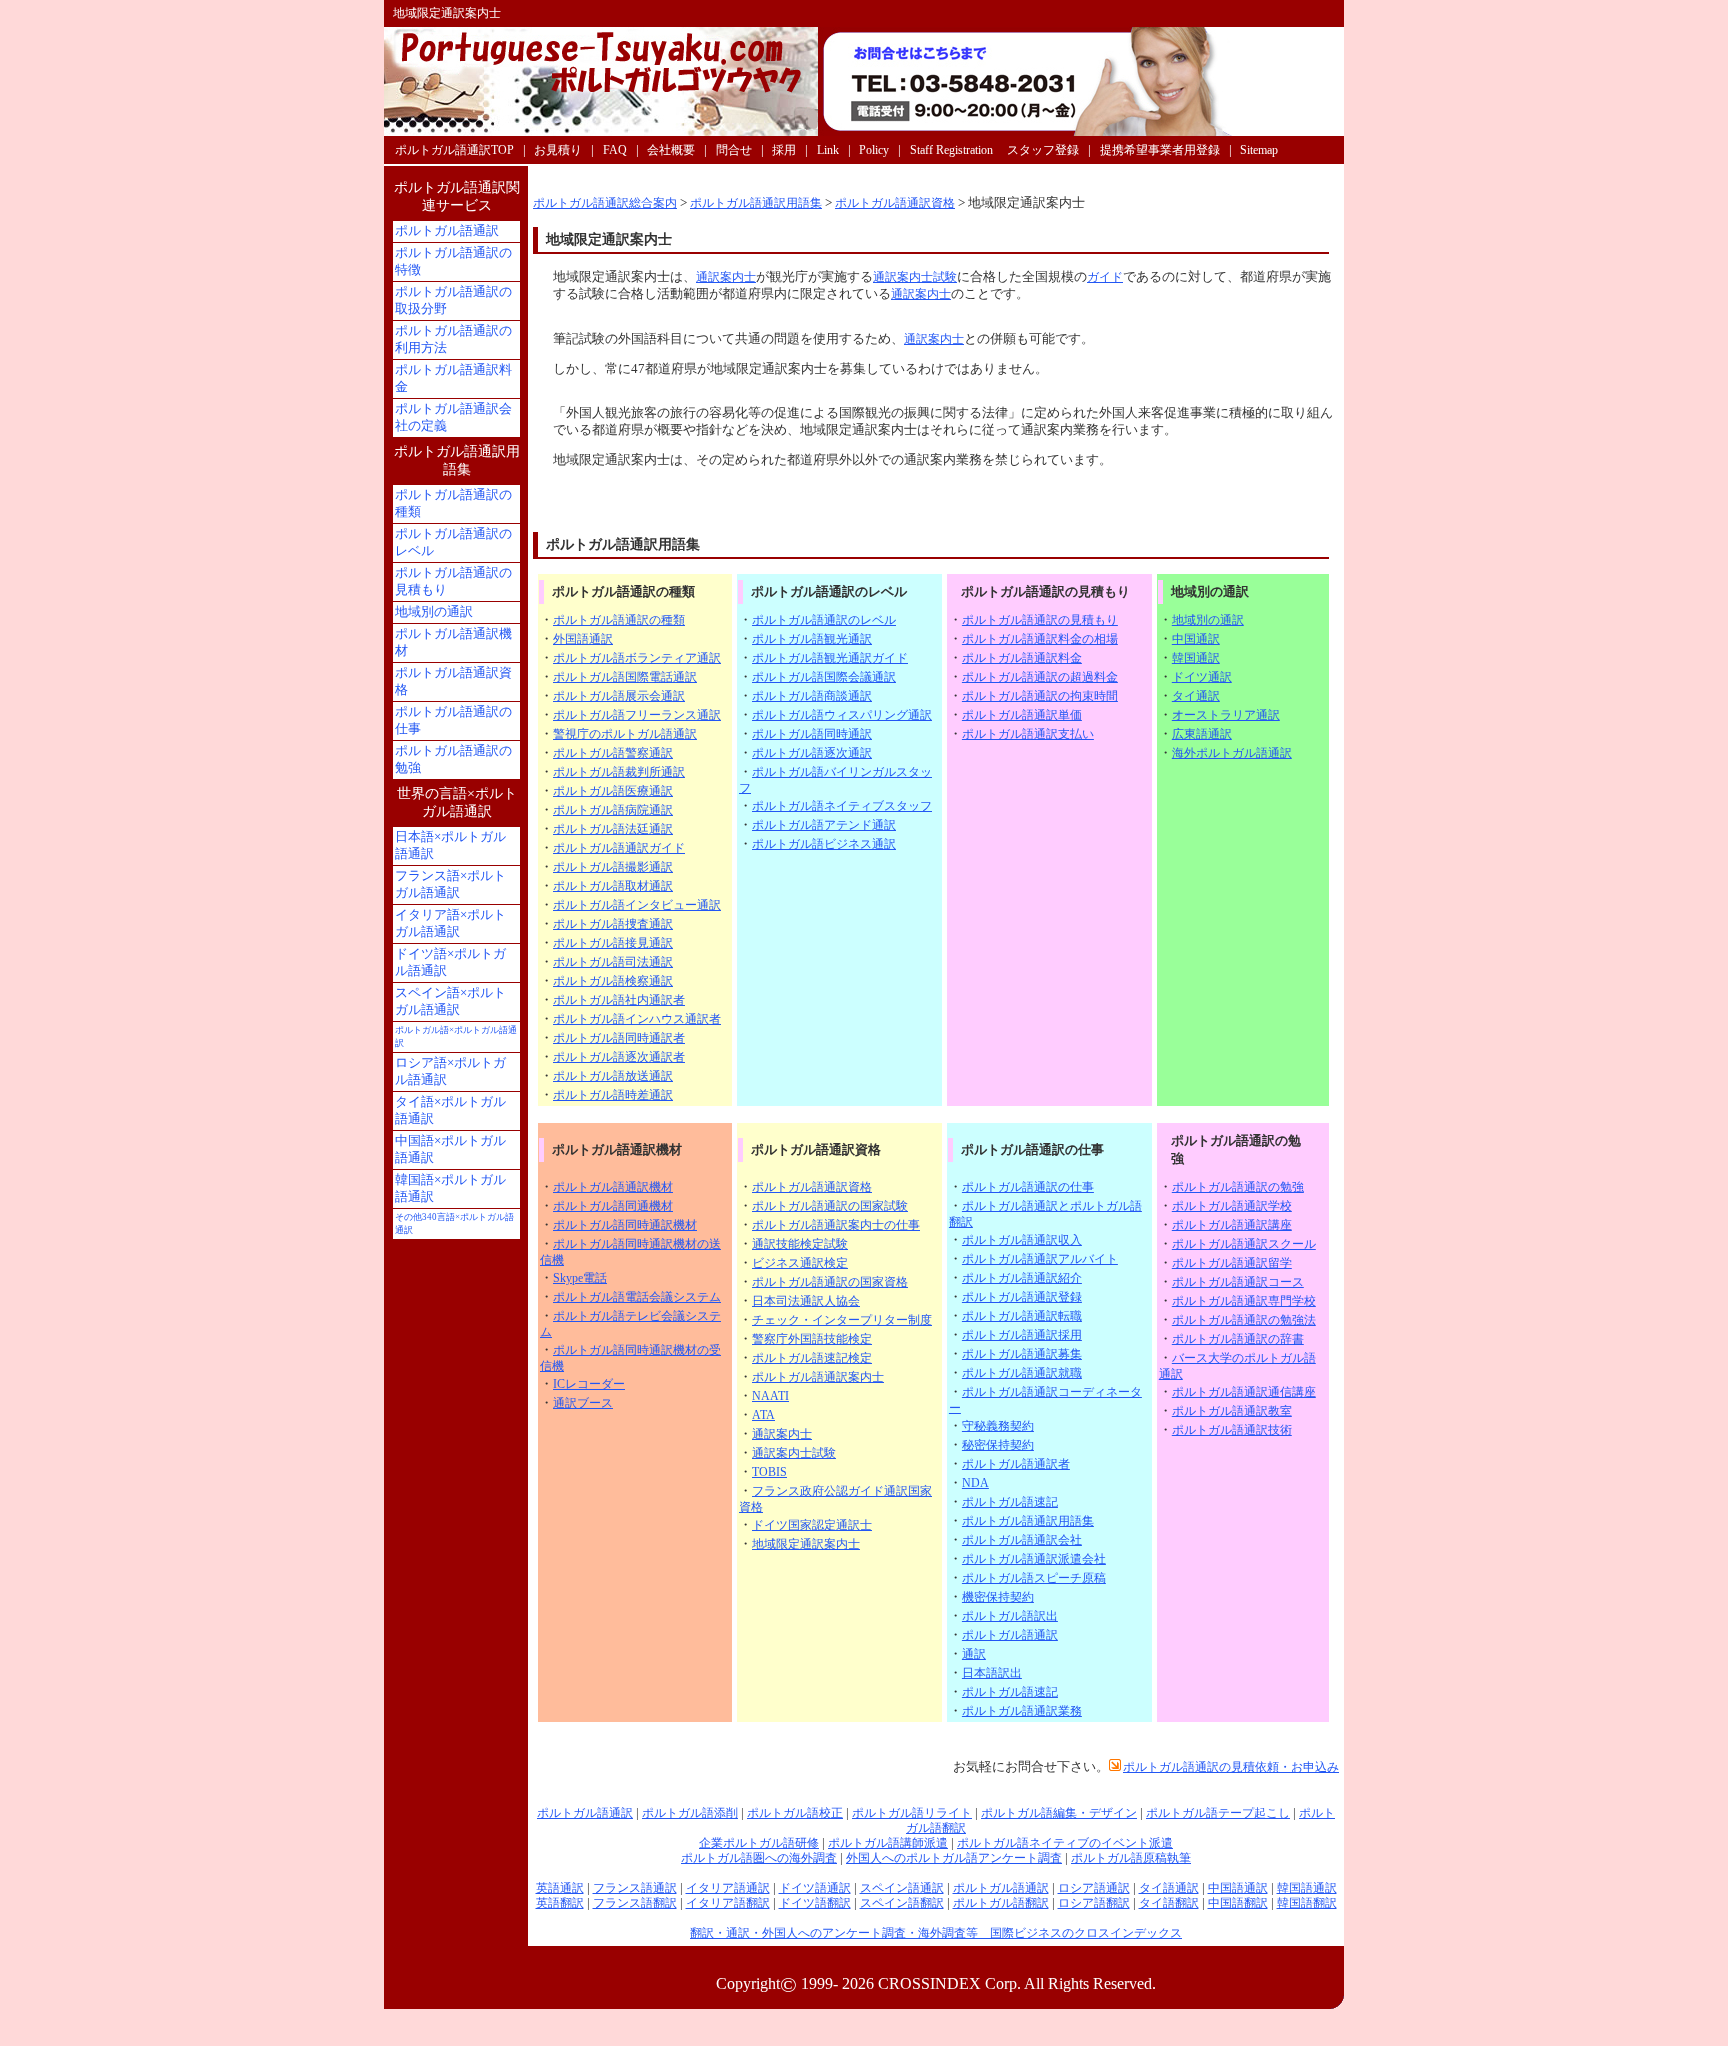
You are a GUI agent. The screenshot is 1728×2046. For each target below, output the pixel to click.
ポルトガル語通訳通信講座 (1244, 1392)
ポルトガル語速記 (1010, 1502)
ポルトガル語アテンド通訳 (824, 825)
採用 (784, 150)
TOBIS (769, 1472)
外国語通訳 (583, 639)
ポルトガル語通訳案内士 (818, 1377)
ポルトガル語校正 (795, 1813)
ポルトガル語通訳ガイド (619, 848)
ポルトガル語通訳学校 (1232, 1206)
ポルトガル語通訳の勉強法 (1244, 1320)
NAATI (770, 1396)
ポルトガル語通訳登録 (1022, 1297)
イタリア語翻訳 (728, 1903)
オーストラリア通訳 (1226, 715)
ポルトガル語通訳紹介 (1022, 1278)
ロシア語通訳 (1094, 1888)
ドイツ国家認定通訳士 (812, 1525)
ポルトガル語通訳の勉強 (1238, 1187)
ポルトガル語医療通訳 (613, 791)
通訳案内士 (726, 277)
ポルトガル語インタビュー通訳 (637, 905)
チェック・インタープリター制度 (842, 1320)
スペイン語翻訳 (902, 1903)
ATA (763, 1415)
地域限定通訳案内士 (806, 1544)
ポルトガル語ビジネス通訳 (824, 844)
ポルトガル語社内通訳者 (619, 1000)
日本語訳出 (992, 1673)
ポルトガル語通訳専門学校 (1244, 1301)
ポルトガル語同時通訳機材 (625, 1225)
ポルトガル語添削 (690, 1813)
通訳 (974, 1654)
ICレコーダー (589, 1384)
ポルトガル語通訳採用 (1022, 1335)
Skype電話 (580, 1278)
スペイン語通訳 (902, 1888)
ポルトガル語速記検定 (812, 1358)
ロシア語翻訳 (1094, 1903)
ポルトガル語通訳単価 (1022, 715)
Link (828, 150)
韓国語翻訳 (1307, 1903)
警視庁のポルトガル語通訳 (625, 734)
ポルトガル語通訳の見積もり (1040, 620)
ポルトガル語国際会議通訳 (824, 677)
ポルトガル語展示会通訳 (619, 696)
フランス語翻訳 (635, 1903)
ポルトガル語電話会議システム (637, 1297)
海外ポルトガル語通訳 (1232, 753)
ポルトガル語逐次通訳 (812, 753)
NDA (975, 1483)
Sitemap (1259, 150)
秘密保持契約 (998, 1445)
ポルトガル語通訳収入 (1022, 1240)
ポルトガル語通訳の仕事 (1028, 1187)
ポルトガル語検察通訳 (613, 981)
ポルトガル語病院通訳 (613, 810)
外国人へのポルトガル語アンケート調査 (954, 1858)
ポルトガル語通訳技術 (1232, 1430)
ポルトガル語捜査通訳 (613, 924)
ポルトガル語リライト (912, 1813)
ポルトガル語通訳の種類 (619, 620)
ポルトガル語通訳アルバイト (1040, 1259)
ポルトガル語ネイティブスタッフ (842, 806)
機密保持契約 (998, 1597)
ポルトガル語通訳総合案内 (605, 203)
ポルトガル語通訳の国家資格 (830, 1282)
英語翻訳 (560, 1903)
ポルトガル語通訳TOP (454, 150)
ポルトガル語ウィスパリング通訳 (842, 715)
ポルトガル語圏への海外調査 (759, 1858)
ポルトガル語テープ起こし (1218, 1813)
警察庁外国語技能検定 (812, 1339)
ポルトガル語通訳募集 (1022, 1354)
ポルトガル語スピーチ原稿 (1034, 1578)
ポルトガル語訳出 (1010, 1616)
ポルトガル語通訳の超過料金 (1040, 677)
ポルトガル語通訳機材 (613, 1187)
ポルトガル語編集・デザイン (1059, 1813)
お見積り (558, 150)
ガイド (1105, 277)
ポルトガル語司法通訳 (613, 962)
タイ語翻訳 (1169, 1903)
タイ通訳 (1196, 696)
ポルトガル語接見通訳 (613, 943)
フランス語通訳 (635, 1888)
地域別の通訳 (1208, 620)
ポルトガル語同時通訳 (812, 734)
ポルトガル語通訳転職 (1022, 1316)
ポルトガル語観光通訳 (812, 639)
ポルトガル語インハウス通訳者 (637, 1019)
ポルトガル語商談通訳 (812, 696)
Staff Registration (951, 150)
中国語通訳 (1238, 1888)
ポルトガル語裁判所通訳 (619, 772)
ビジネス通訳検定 (800, 1263)
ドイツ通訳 (1202, 677)
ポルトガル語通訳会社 (1022, 1540)
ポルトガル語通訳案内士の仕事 (836, 1225)
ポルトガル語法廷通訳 (613, 829)
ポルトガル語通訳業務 (1022, 1711)
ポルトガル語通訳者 (1016, 1464)
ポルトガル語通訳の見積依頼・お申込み (1231, 1767)
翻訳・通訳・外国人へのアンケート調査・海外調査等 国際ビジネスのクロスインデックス (936, 1933)
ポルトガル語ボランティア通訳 (637, 658)
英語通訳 (560, 1888)
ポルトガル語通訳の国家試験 (830, 1206)
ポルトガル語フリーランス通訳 (637, 715)
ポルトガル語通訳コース (1238, 1282)
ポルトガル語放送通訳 (613, 1076)
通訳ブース (583, 1403)
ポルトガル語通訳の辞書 (1238, 1339)
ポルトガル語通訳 (1010, 1635)
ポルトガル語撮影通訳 (613, 867)
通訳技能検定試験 (800, 1244)
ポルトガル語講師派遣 (888, 1843)
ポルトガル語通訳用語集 (756, 203)
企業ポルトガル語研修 (759, 1843)
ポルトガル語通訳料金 (1022, 658)
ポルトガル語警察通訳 (613, 753)
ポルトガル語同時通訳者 (619, 1038)
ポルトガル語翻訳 (1001, 1903)
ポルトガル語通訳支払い (1028, 734)
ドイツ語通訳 (815, 1888)
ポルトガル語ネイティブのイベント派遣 (1065, 1843)
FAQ (615, 150)
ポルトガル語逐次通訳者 (619, 1057)
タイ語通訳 (1169, 1888)
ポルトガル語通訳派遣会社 (1034, 1559)
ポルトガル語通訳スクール (1244, 1244)
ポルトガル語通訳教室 (1232, 1411)
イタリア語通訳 (728, 1888)
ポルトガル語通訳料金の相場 (1040, 639)
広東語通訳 (1202, 734)
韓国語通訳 (1307, 1888)
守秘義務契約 (998, 1426)
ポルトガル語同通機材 (613, 1206)
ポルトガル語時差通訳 (613, 1095)
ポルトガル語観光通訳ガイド (830, 658)
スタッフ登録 (1043, 150)
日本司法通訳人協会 (806, 1301)
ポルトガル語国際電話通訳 (625, 677)
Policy (874, 150)
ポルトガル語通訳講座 (1232, 1225)
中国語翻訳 (1238, 1903)
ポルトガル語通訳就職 (1022, 1373)
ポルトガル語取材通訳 (613, 886)
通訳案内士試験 (915, 277)
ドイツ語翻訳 (815, 1903)
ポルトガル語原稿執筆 (1131, 1858)
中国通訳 (1196, 639)
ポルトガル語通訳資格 (895, 203)
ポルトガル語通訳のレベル (824, 620)
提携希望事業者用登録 (1160, 150)
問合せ (734, 150)
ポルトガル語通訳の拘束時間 (1040, 696)
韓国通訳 (1196, 658)
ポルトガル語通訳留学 (1232, 1263)
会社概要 (671, 150)
